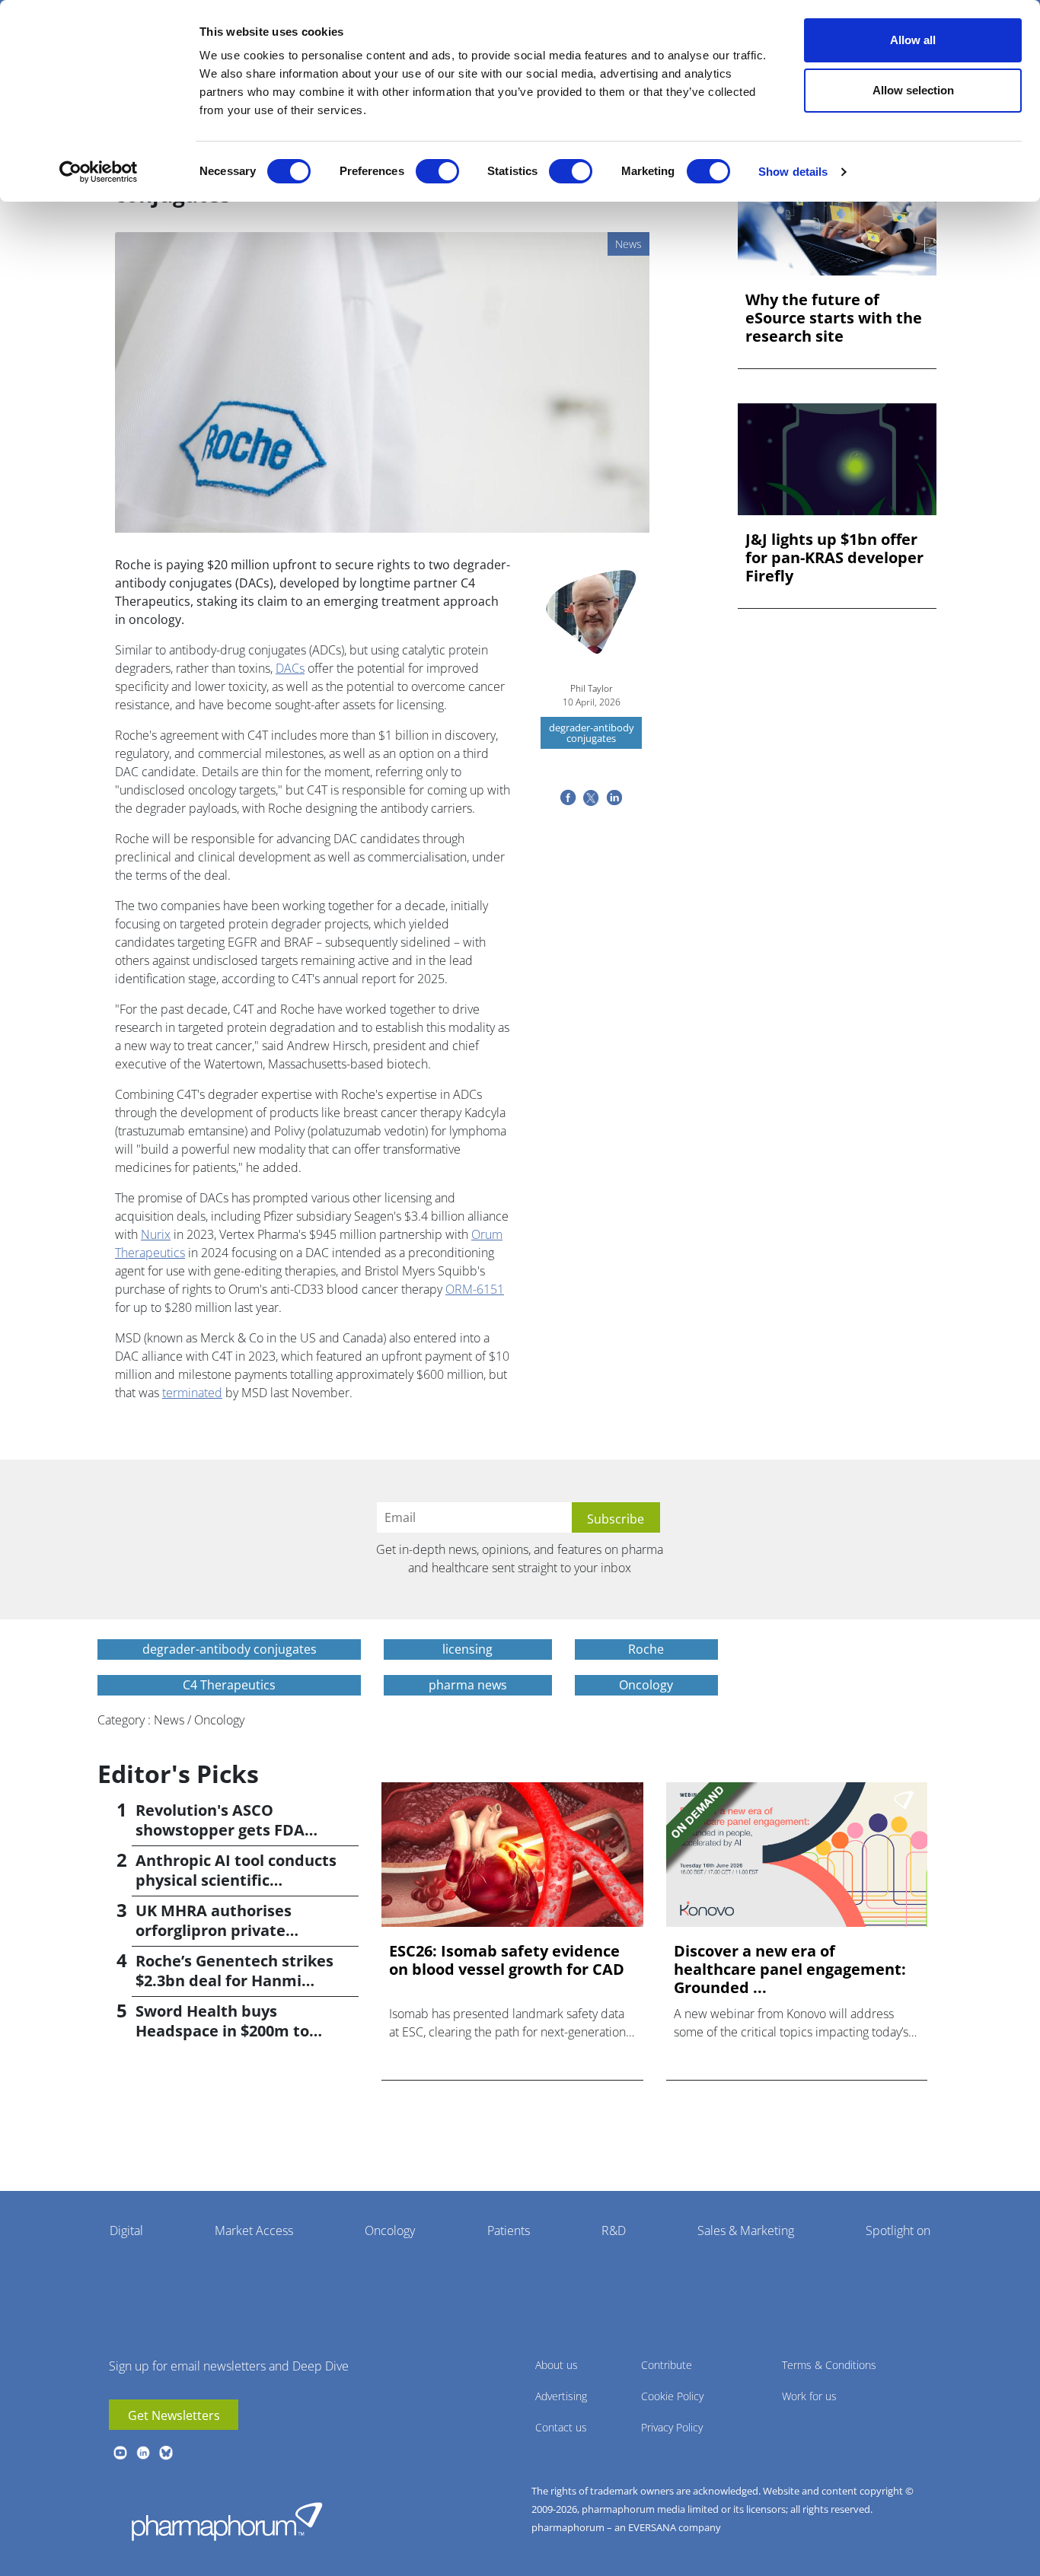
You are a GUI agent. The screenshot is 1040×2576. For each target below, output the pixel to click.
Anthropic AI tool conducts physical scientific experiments (236, 1880)
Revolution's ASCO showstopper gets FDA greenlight (220, 1830)
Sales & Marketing (746, 2231)
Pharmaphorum (227, 2521)
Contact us (561, 2427)
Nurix (156, 1234)
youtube (120, 2453)
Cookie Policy (672, 2396)
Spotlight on (898, 2231)
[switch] (437, 171)
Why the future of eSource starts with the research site (834, 318)
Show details (793, 172)
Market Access (254, 2231)
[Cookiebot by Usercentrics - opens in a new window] (99, 172)
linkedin (143, 2453)
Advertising (561, 2396)
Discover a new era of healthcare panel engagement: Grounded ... (790, 1969)
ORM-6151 (475, 1289)
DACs (290, 668)
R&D (614, 2231)
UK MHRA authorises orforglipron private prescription (214, 1930)
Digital (126, 2231)
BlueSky (166, 2453)
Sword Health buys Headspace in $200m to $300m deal (222, 2031)
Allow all (913, 40)
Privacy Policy (672, 2427)
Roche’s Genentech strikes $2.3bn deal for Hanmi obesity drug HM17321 (234, 1981)
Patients (509, 2231)
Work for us (809, 2396)
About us (557, 2365)
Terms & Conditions (829, 2365)
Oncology (390, 2231)
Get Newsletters (174, 2415)
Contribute (667, 2365)
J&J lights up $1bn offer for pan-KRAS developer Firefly (834, 558)
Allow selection (913, 90)
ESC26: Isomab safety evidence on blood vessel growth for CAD (507, 1960)
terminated (192, 1393)
